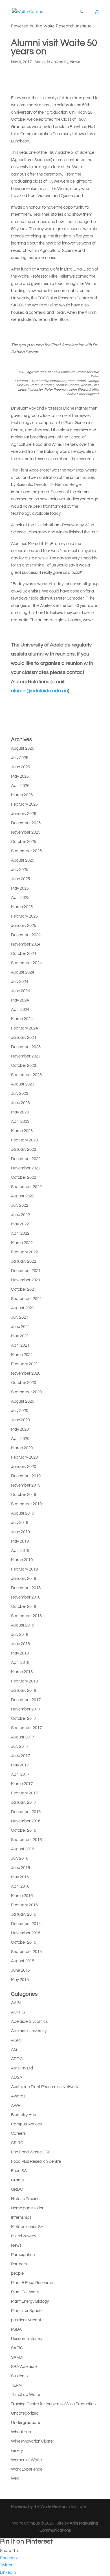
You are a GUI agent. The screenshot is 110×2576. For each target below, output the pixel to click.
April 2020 (20, 1439)
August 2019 (23, 1513)
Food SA (19, 2171)
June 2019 (20, 1532)
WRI (15, 2479)
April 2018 (20, 1663)
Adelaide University (51, 62)
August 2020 (23, 1401)
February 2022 (24, 1252)
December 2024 (26, 935)
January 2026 (24, 814)
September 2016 (26, 1840)
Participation (23, 2255)
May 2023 (20, 1112)
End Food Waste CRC (31, 2152)
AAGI (16, 2003)
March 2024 (22, 1019)
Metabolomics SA (27, 2227)
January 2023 (24, 1149)
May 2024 (20, 1000)
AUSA (17, 2078)
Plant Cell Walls (25, 2292)
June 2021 (20, 1327)
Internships (21, 2217)
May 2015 (20, 1980)
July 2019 (20, 1523)
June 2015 (20, 1970)
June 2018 (20, 1644)
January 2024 (24, 1038)
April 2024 (20, 1010)
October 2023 (24, 1066)
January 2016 (24, 1914)
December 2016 (26, 1812)
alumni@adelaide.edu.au (39, 691)
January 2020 (24, 1467)
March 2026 (22, 795)
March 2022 (22, 1243)
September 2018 (26, 1616)
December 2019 (26, 1476)
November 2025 (26, 832)
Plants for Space (26, 2311)
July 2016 (20, 1858)
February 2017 (24, 1793)
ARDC (17, 2059)
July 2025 (20, 870)
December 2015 (26, 1924)
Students (19, 2376)
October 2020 (24, 1383)
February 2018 (24, 1681)
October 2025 (24, 842)
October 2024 (24, 954)
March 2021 (22, 1355)
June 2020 (20, 1420)
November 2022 (26, 1168)
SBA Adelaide (24, 2367)
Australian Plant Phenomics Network (45, 2087)
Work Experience (27, 2469)
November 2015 (26, 1933)
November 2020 (26, 1373)
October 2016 (24, 1830)
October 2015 (24, 1942)
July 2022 (20, 1205)
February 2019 (24, 1569)
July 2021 (20, 1317)
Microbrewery (24, 2236)
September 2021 (26, 1299)
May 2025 (20, 888)
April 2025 (20, 898)
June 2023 (20, 1103)
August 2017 (23, 1737)
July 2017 (20, 1746)
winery (17, 2451)
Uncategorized (25, 2413)
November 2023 (26, 1056)
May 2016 (20, 1877)
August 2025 (23, 860)
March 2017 (22, 1784)
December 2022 (26, 1159)
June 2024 (20, 991)
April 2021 (20, 1345)
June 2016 (20, 1868)
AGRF (17, 2040)
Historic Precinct (26, 2199)
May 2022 (20, 1224)
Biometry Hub (24, 2115)
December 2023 (26, 1047)
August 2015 (23, 1961)
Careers (18, 2133)
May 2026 (20, 776)
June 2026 (20, 767)
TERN (16, 2385)
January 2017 (24, 1802)
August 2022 (23, 1196)
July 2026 (20, 758)
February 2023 (24, 1140)
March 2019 (22, 1560)
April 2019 (20, 1551)
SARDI (17, 2357)
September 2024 (26, 963)
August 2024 (23, 972)
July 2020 (20, 1411)
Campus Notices (26, 2124)
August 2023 (23, 1084)
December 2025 (26, 823)
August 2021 (23, 1308)
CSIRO (17, 2143)
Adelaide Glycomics (29, 2022)
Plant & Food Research (32, 2283)
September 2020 (26, 1392)
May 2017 (20, 1765)
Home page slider (27, 2208)
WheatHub (21, 2432)
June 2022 (20, 1215)
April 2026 (20, 786)
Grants (17, 2180)
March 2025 (22, 907)
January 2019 (24, 1579)
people (17, 2273)
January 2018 (24, 1691)
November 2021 (26, 1280)
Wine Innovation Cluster (33, 2441)
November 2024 (26, 944)
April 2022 (20, 1233)
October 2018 (24, 1607)
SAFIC (17, 2348)
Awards (18, 2096)
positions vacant (26, 2320)
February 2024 (24, 1028)
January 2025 (24, 926)
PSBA (16, 2329)
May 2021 (20, 1336)
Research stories (26, 2339)
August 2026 (23, 748)
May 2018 (20, 1653)
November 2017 (26, 1709)
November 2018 (26, 1597)
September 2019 (26, 1504)
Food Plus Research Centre (36, 2161)
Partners (19, 2264)
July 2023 (20, 1094)
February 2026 (24, 804)
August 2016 (23, 1849)
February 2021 (24, 1364)
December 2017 (26, 1700)
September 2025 (26, 851)
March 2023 (22, 1131)
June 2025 (20, 879)
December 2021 (26, 1271)
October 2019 (24, 1495)
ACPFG (18, 2012)
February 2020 (24, 1457)
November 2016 (26, 1821)
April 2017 (20, 1774)
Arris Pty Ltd (22, 2068)
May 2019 (20, 1541)
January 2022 (24, 1261)
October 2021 (24, 1289)
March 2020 (22, 1448)
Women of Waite (26, 2460)
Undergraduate (26, 2423)
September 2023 (26, 1075)
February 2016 (24, 1905)
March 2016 (22, 1896)
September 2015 (26, 1952)
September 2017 (26, 1728)
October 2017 (24, 1719)
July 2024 (20, 982)
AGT (15, 2050)
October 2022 (24, 1177)
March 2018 (22, 1672)
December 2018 (26, 1588)
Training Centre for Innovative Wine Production (53, 2404)
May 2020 (20, 1429)
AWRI (16, 2105)
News (75, 62)
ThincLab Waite (26, 2395)
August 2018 (23, 1625)
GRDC (17, 2189)
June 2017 (20, 1756)
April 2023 (20, 1122)
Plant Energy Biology (30, 2301)
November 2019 (26, 1485)
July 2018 (20, 1635)
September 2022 (26, 1187)
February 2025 (24, 916)
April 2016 (20, 1886)
